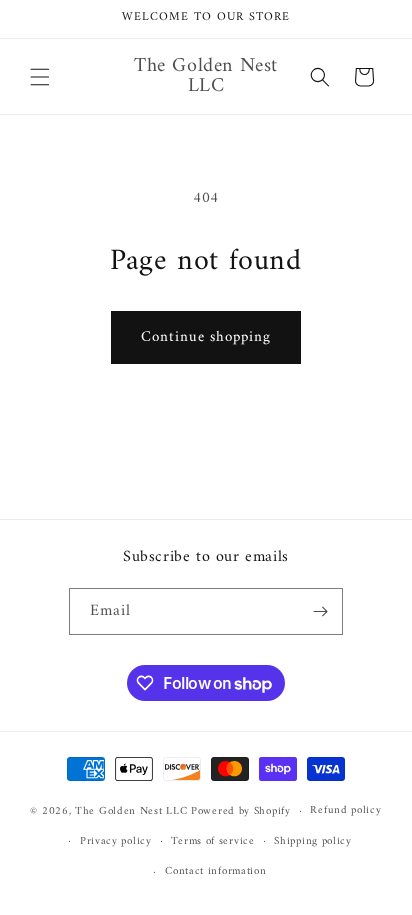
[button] (40, 77)
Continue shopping (206, 337)
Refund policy (345, 810)
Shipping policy (313, 841)
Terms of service (212, 841)
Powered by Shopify (241, 811)
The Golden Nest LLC (131, 811)
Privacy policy (116, 841)
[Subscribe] (320, 611)
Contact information (215, 871)
